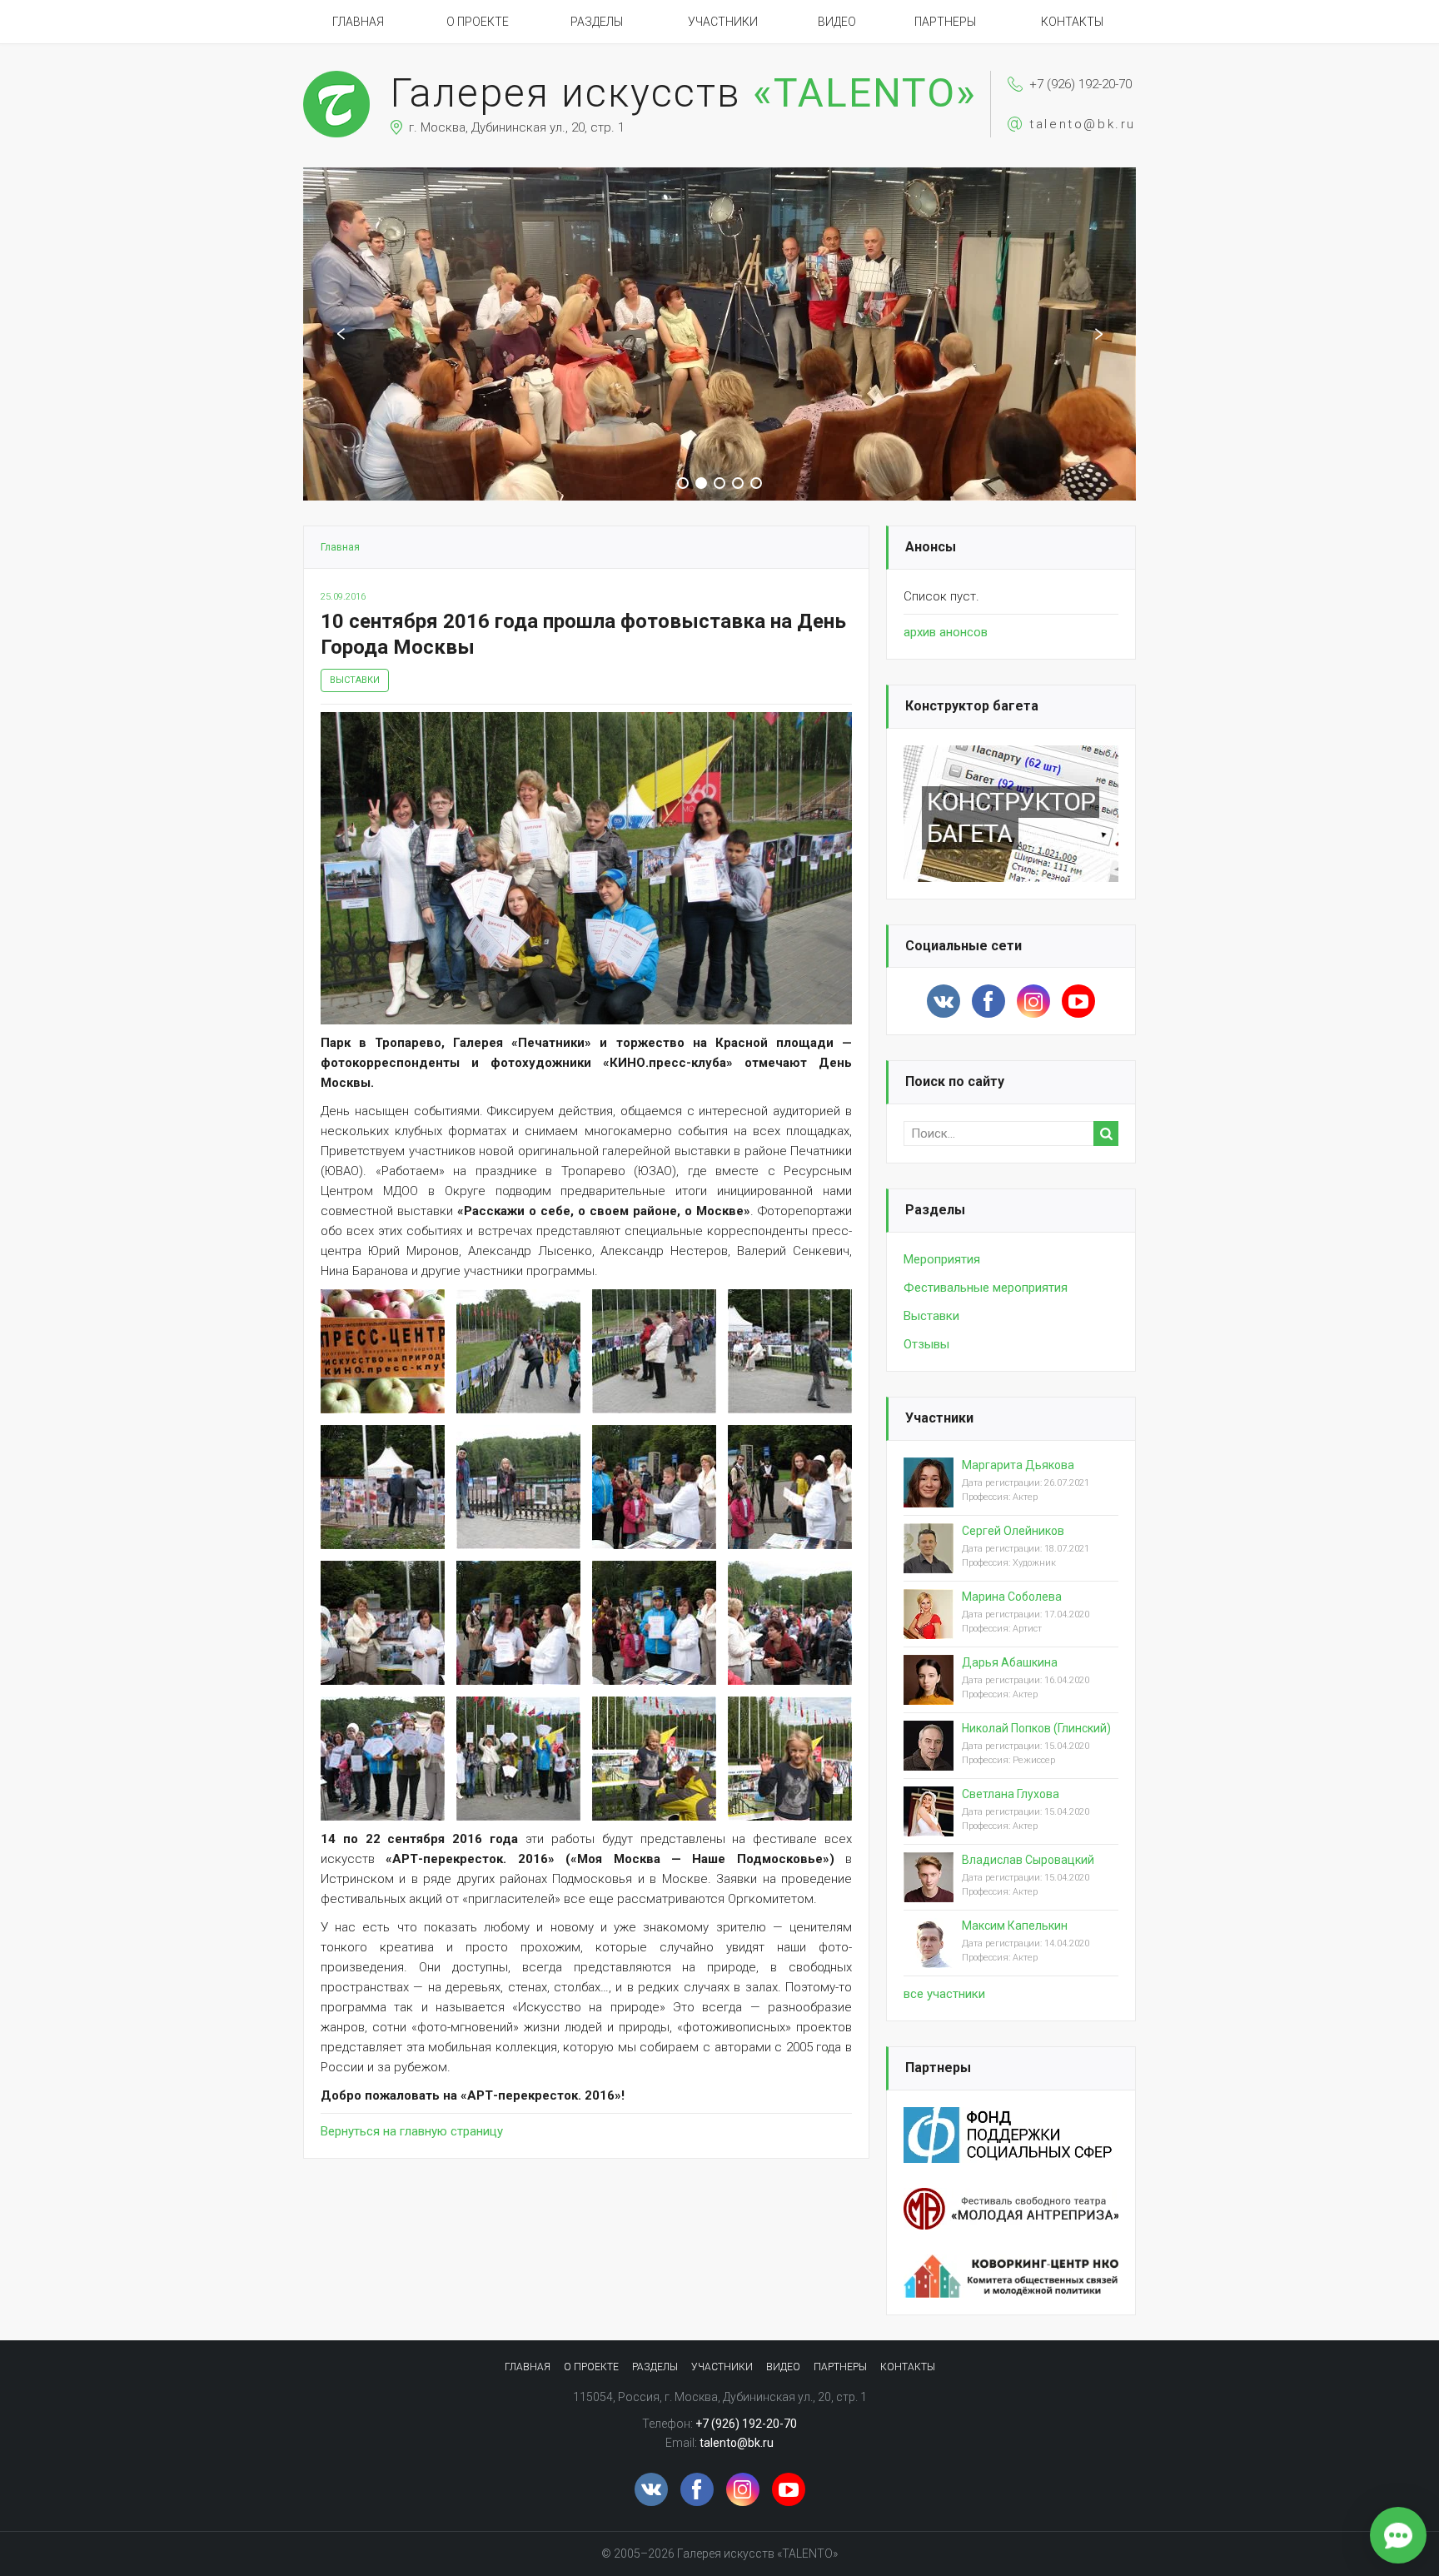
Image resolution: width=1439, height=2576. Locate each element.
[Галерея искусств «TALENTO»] (336, 78)
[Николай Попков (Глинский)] (929, 1759)
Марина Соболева (1012, 1597)
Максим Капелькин (1015, 1926)
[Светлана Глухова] (929, 1825)
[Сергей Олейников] (929, 1562)
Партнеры (945, 22)
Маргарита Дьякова (1018, 1465)
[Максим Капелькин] (929, 1956)
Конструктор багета (972, 706)
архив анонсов (946, 632)
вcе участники (944, 1994)
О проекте (478, 22)
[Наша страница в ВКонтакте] (944, 1001)
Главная (358, 22)
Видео (837, 22)
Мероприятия (942, 1259)
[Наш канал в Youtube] (1078, 1001)
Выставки (355, 680)
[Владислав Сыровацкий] (929, 1891)
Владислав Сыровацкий (1028, 1860)
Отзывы (926, 1344)
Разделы (597, 22)
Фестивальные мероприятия (986, 1288)
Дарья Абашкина (1010, 1662)
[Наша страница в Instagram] (1033, 1001)
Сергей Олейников (1013, 1531)
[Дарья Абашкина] (929, 1693)
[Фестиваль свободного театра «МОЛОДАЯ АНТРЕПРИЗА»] (1011, 2198)
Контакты (1072, 22)
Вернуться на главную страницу (412, 2131)
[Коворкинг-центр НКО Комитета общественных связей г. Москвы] (1011, 2265)
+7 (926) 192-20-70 (1080, 84)
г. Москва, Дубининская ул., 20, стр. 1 (517, 127)
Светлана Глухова (1011, 1794)
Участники (723, 22)
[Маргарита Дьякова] (929, 1496)
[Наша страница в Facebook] (988, 1001)
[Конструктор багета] (1011, 755)
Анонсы (931, 547)
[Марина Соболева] (929, 1627)
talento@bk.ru (1083, 124)
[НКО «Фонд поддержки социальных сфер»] (1011, 2117)
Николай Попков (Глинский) (1036, 1728)
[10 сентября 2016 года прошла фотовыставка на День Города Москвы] (586, 722)
